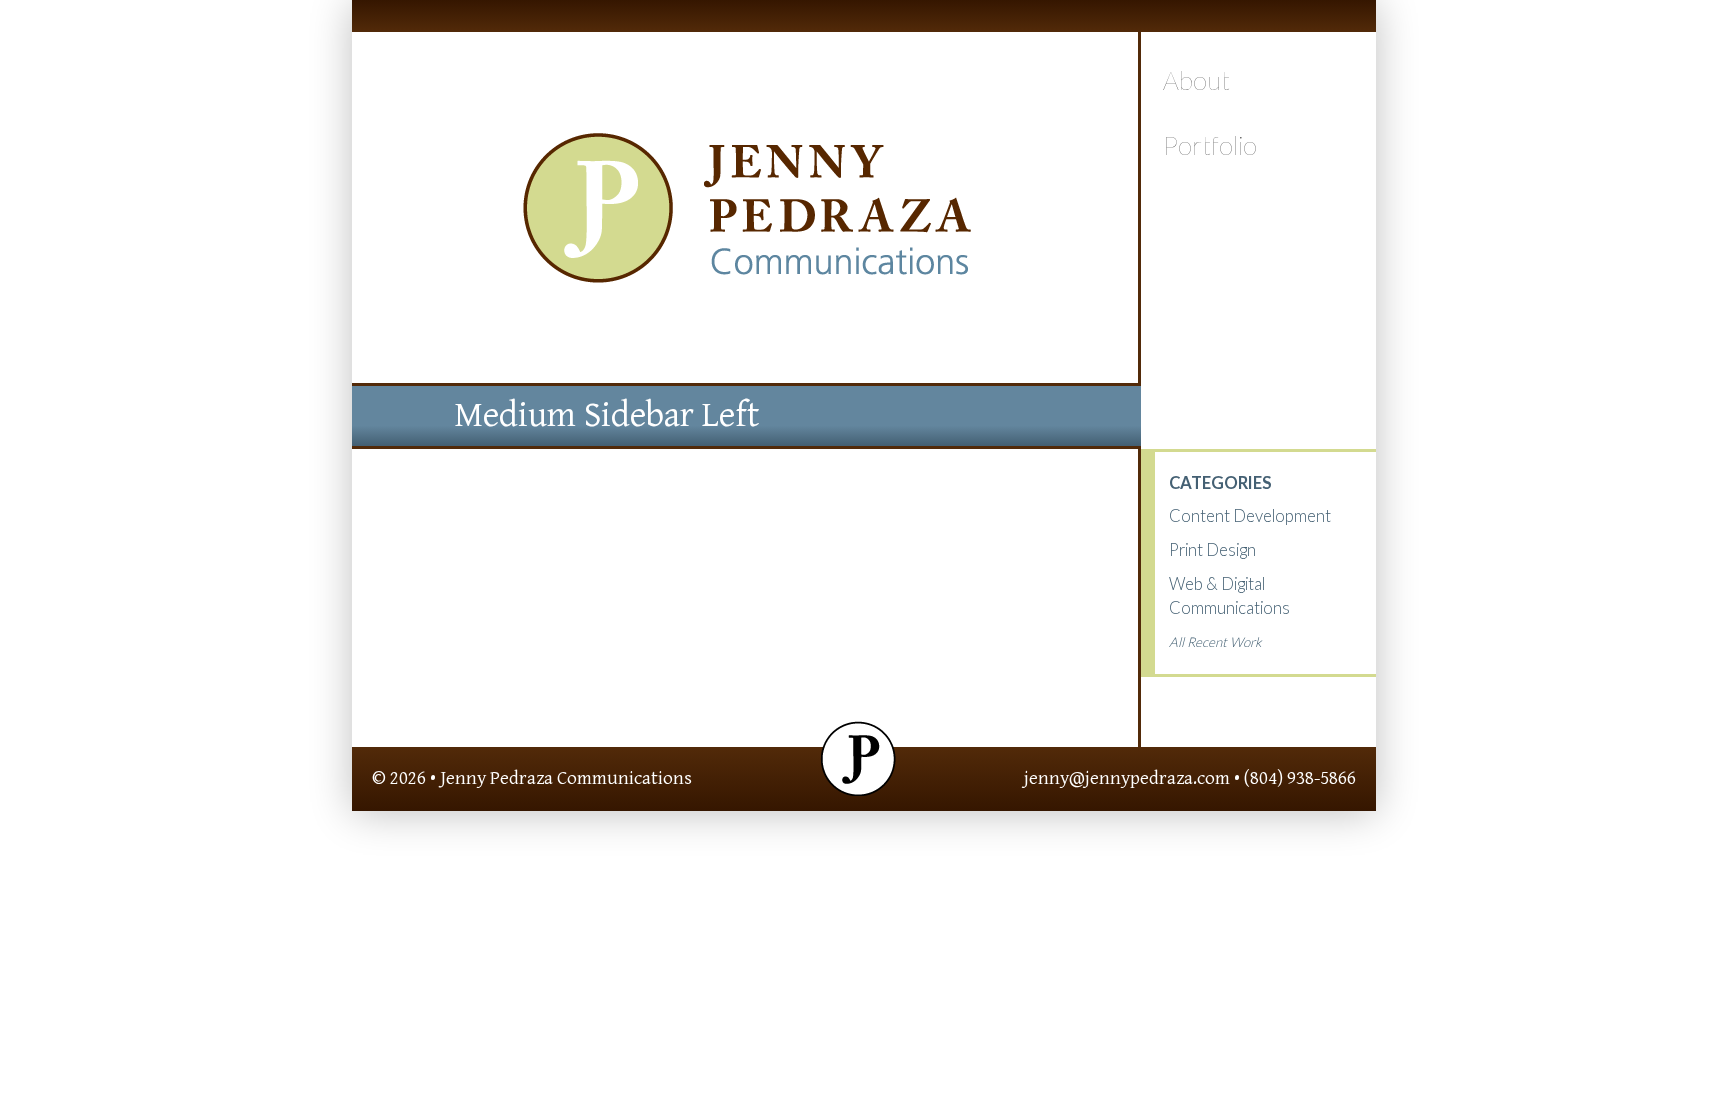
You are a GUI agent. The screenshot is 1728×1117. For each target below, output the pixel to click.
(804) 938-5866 (1300, 778)
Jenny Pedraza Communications (566, 778)
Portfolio (1210, 145)
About (1196, 80)
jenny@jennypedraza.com (1127, 778)
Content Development (1250, 516)
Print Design (1212, 550)
